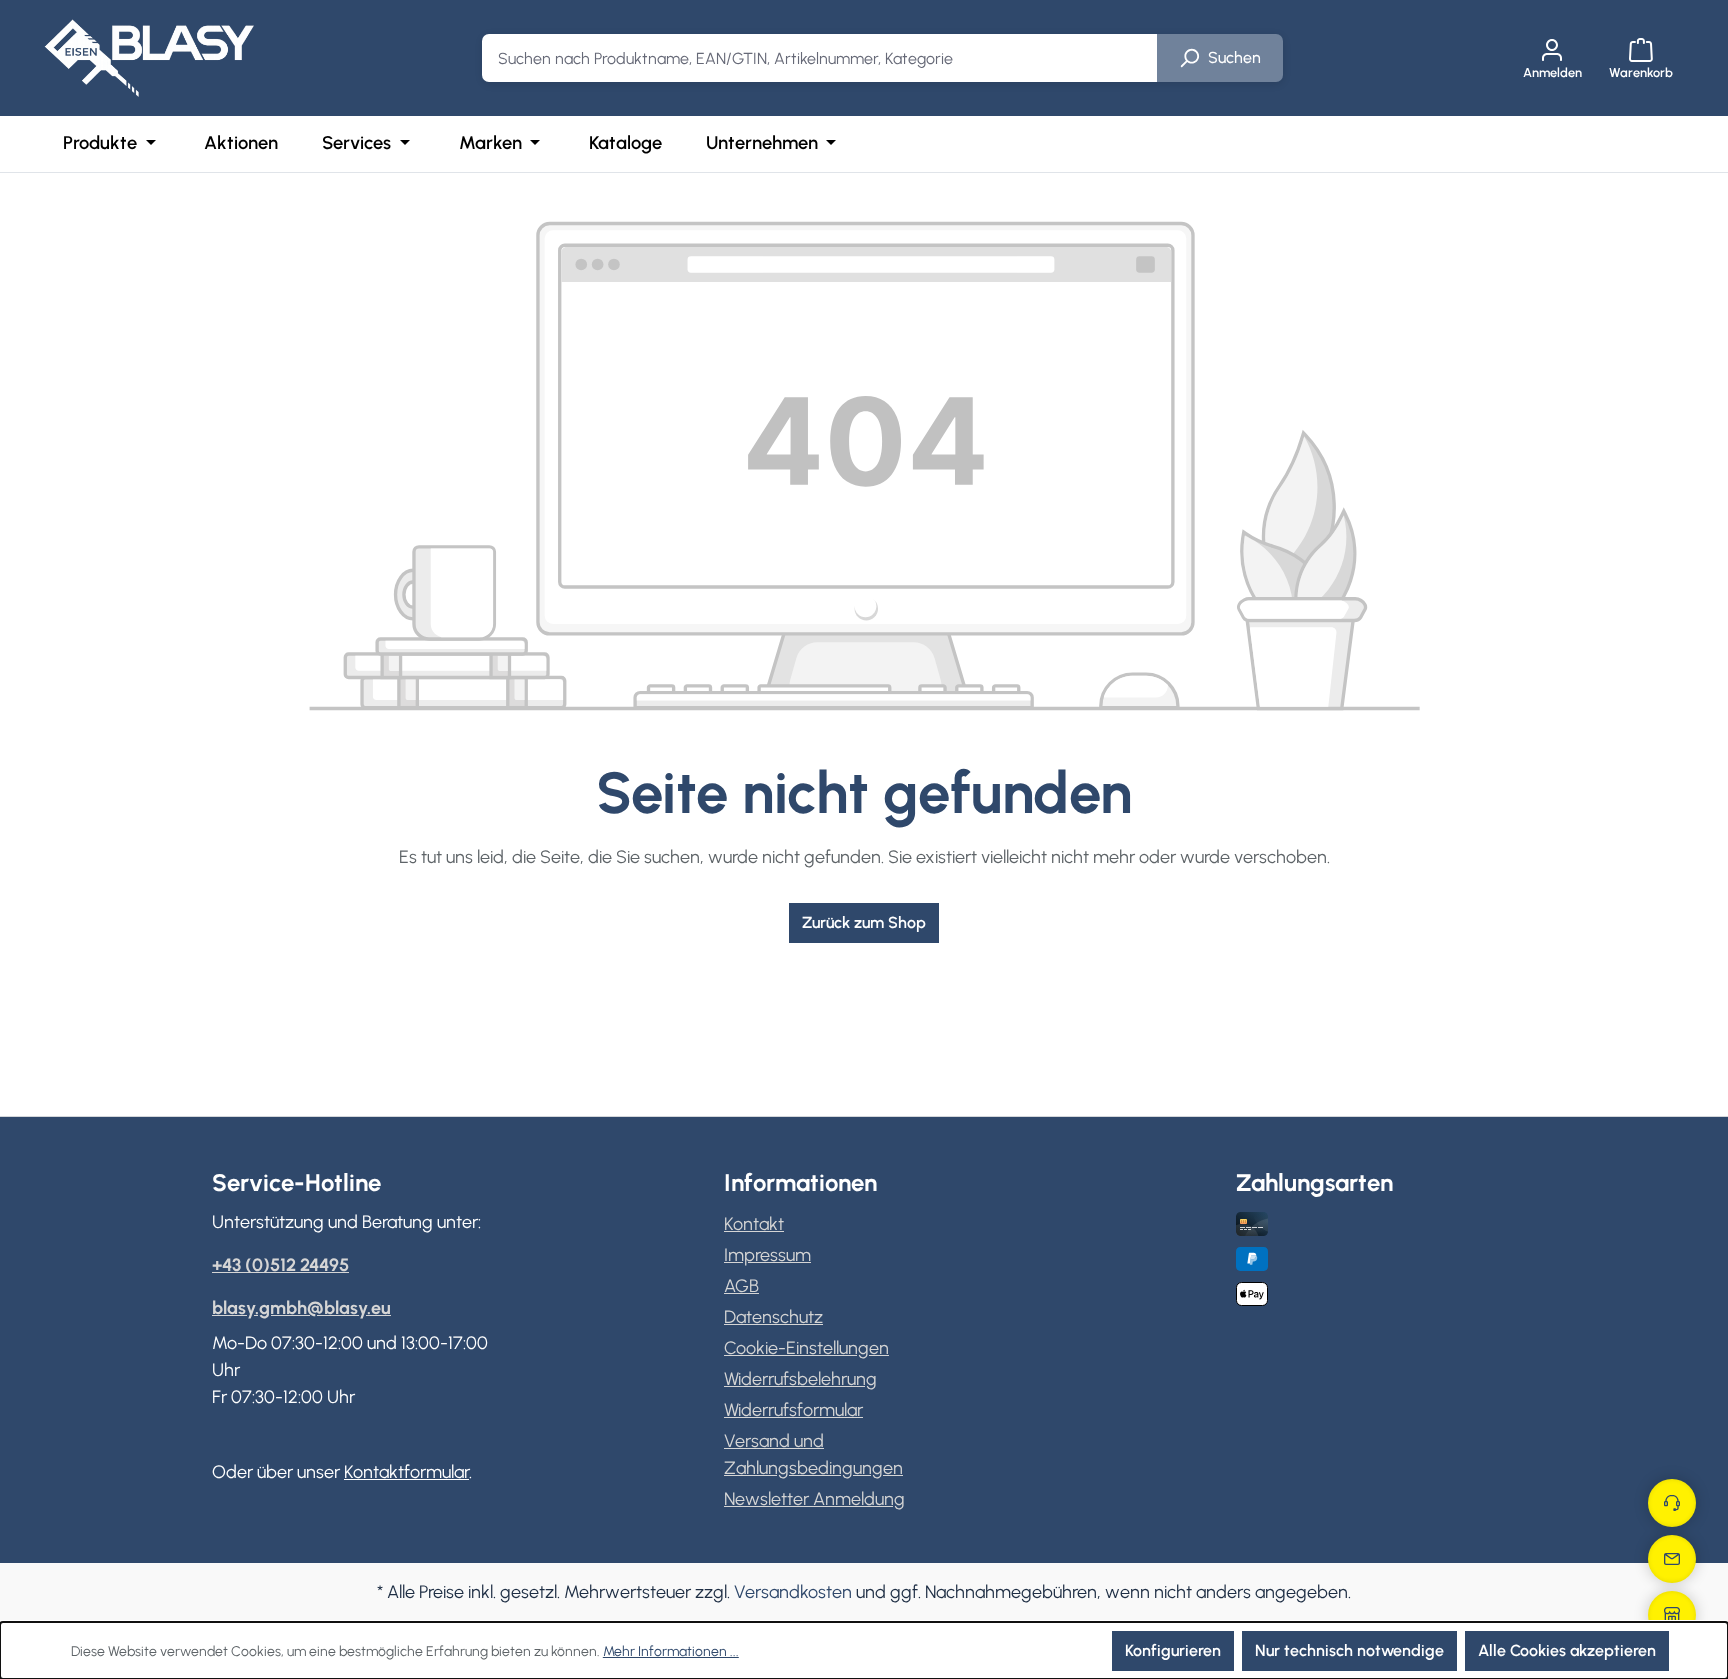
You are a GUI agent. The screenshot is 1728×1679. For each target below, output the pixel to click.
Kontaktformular (406, 1472)
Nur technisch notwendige (1349, 1650)
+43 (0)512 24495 (280, 1265)
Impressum (767, 1255)
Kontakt (754, 1224)
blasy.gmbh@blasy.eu (301, 1308)
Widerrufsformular (793, 1410)
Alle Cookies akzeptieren (1567, 1650)
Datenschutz (773, 1317)
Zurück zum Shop (864, 922)
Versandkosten (793, 1592)
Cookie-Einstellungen (806, 1348)
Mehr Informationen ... (671, 1651)
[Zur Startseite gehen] (149, 58)
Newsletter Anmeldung (814, 1499)
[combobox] (820, 58)
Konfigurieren (1173, 1650)
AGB (741, 1286)
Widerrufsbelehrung (800, 1379)
